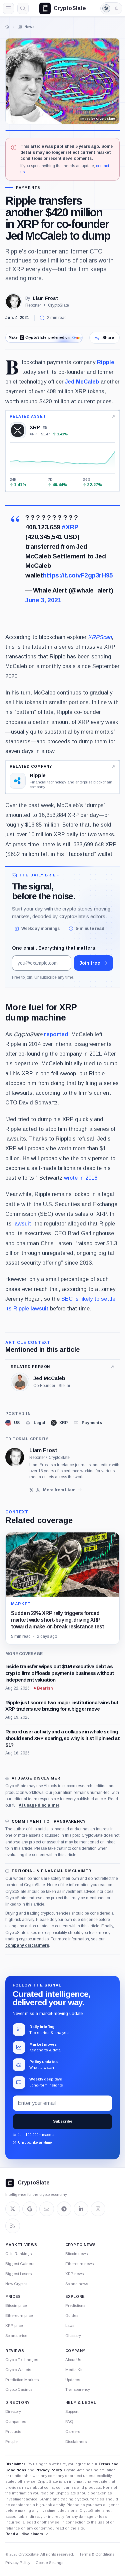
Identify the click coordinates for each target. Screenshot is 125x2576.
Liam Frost (45, 298)
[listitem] (12, 1423)
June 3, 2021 (43, 600)
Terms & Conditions (97, 2554)
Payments (28, 188)
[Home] (7, 27)
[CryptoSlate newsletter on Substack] (47, 2209)
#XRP (70, 527)
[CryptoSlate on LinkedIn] (81, 2209)
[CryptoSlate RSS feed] (13, 2226)
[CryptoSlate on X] (13, 2209)
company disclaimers (27, 1945)
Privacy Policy (49, 2470)
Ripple (106, 362)
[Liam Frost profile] (15, 1457)
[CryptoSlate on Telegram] (64, 2209)
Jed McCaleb (82, 382)
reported (55, 1034)
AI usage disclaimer (39, 1805)
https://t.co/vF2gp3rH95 (78, 575)
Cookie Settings (49, 2563)
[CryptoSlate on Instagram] (98, 2209)
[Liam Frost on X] (31, 1490)
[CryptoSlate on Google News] (30, 2209)
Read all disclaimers (24, 2534)
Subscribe (63, 2121)
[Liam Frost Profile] (13, 302)
